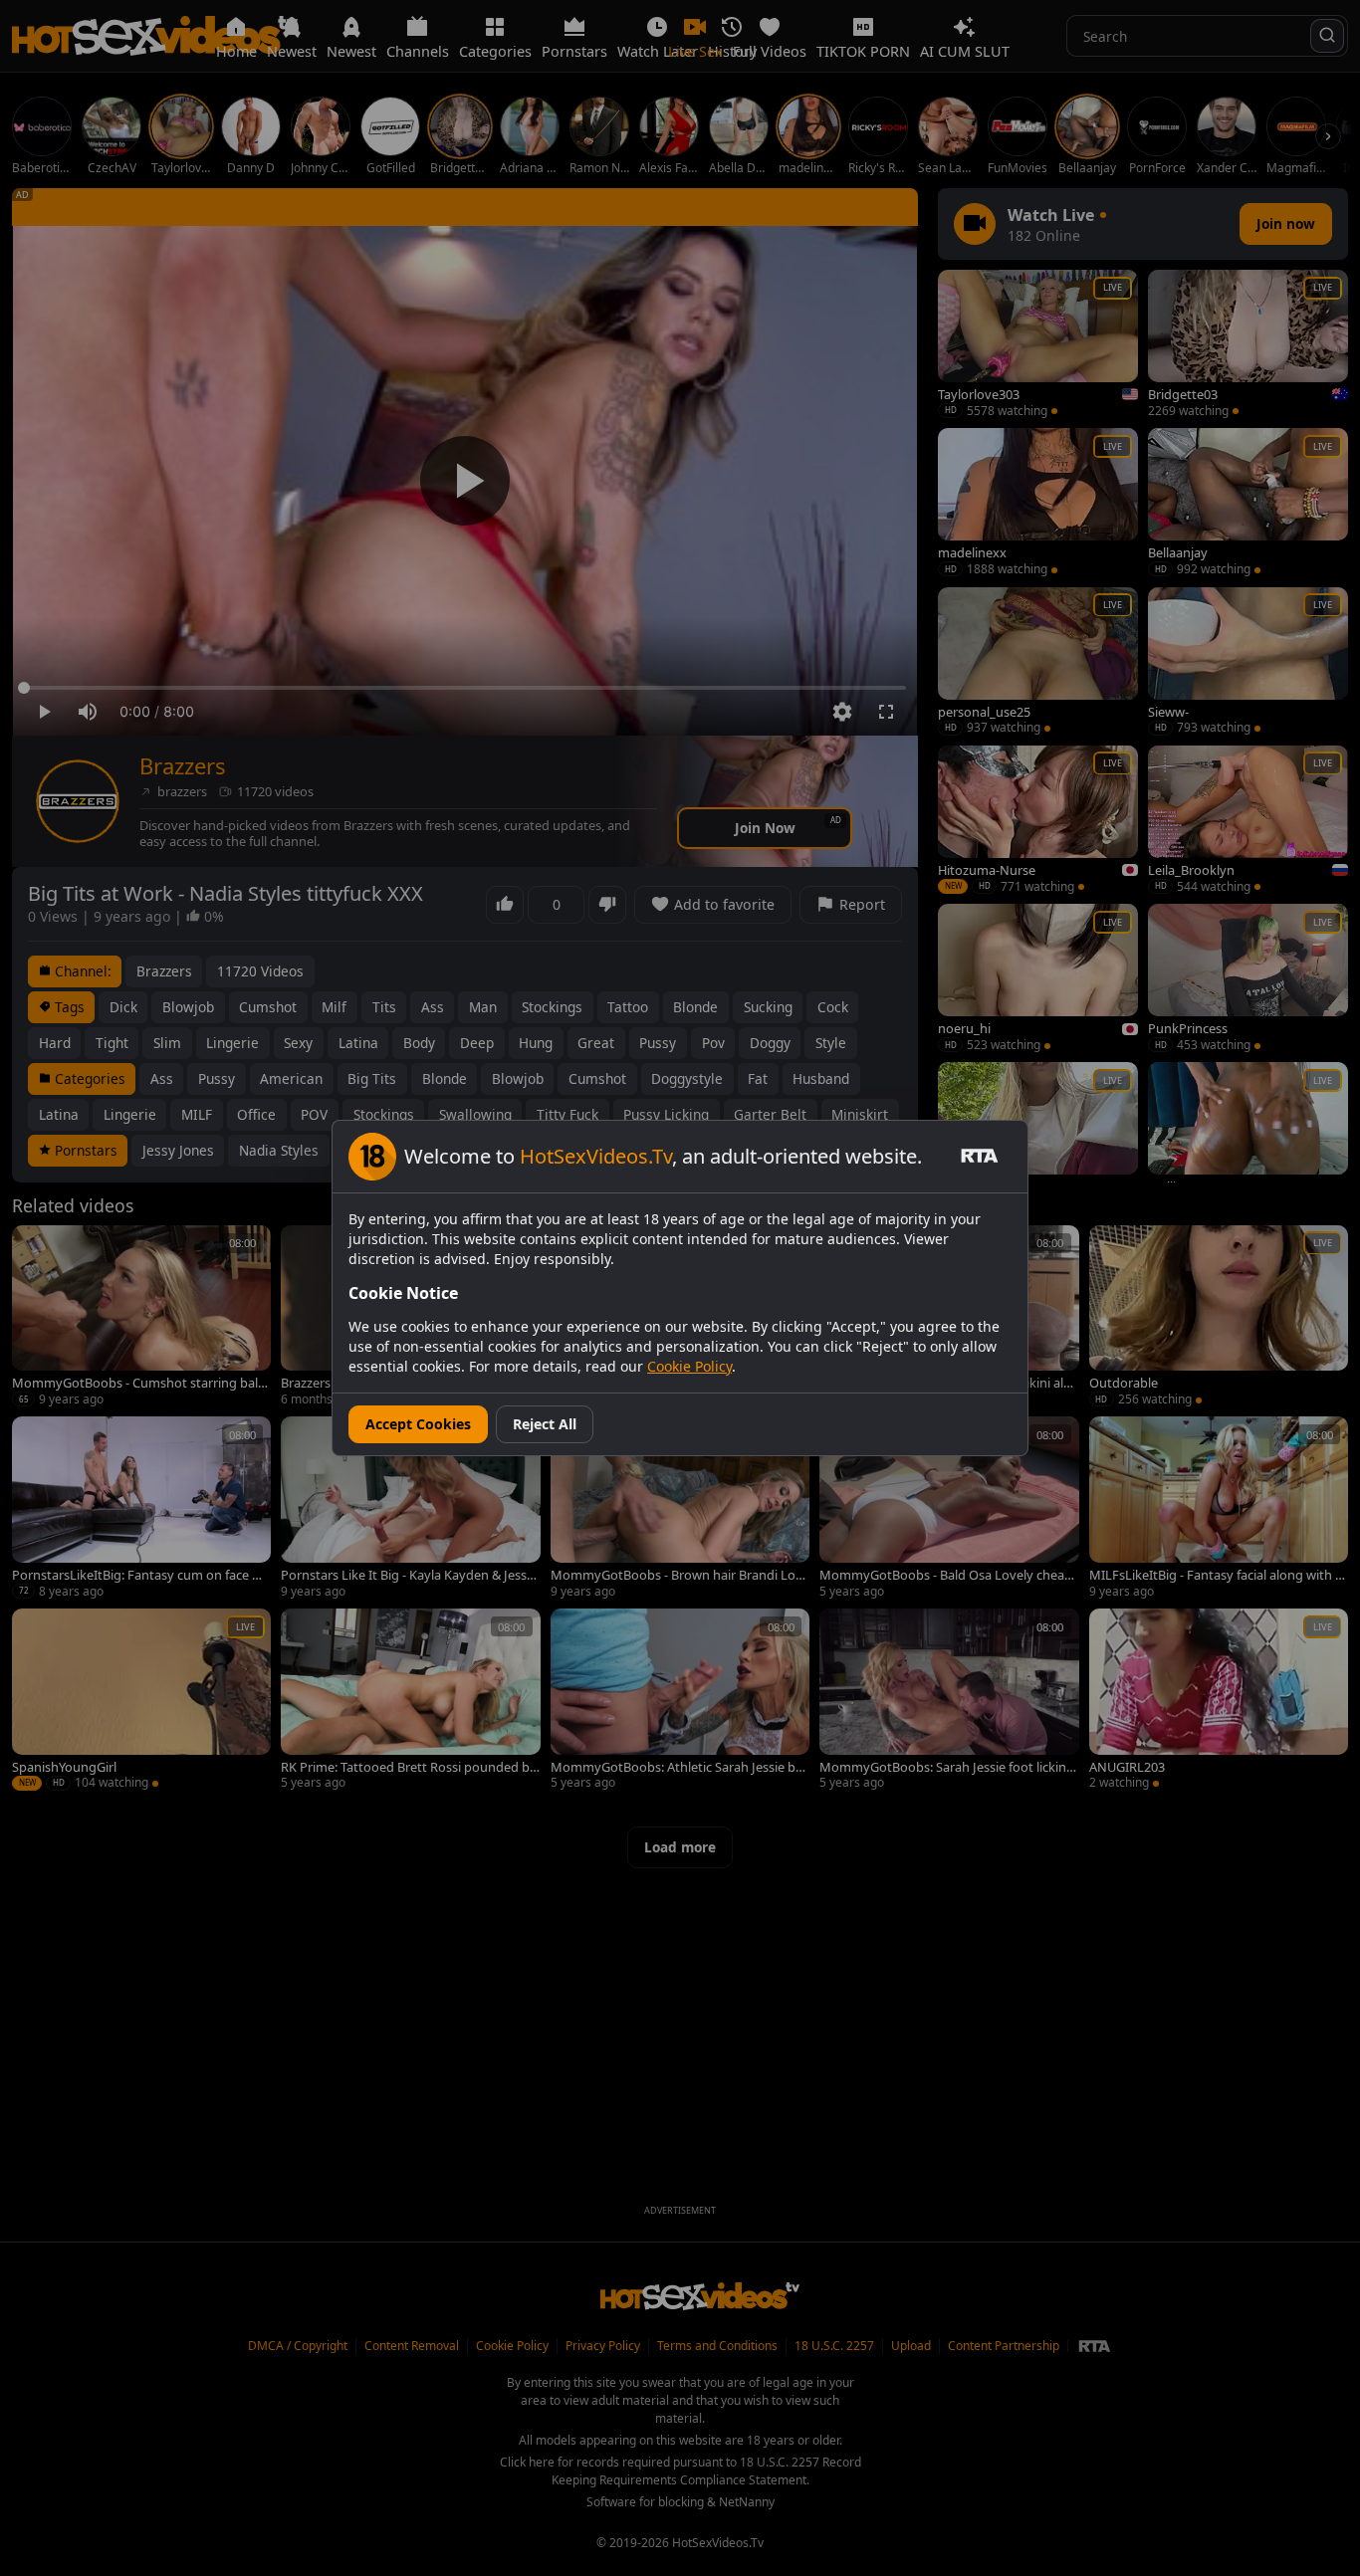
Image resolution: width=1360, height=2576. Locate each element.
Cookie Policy (689, 1366)
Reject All (545, 1424)
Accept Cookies (418, 1424)
